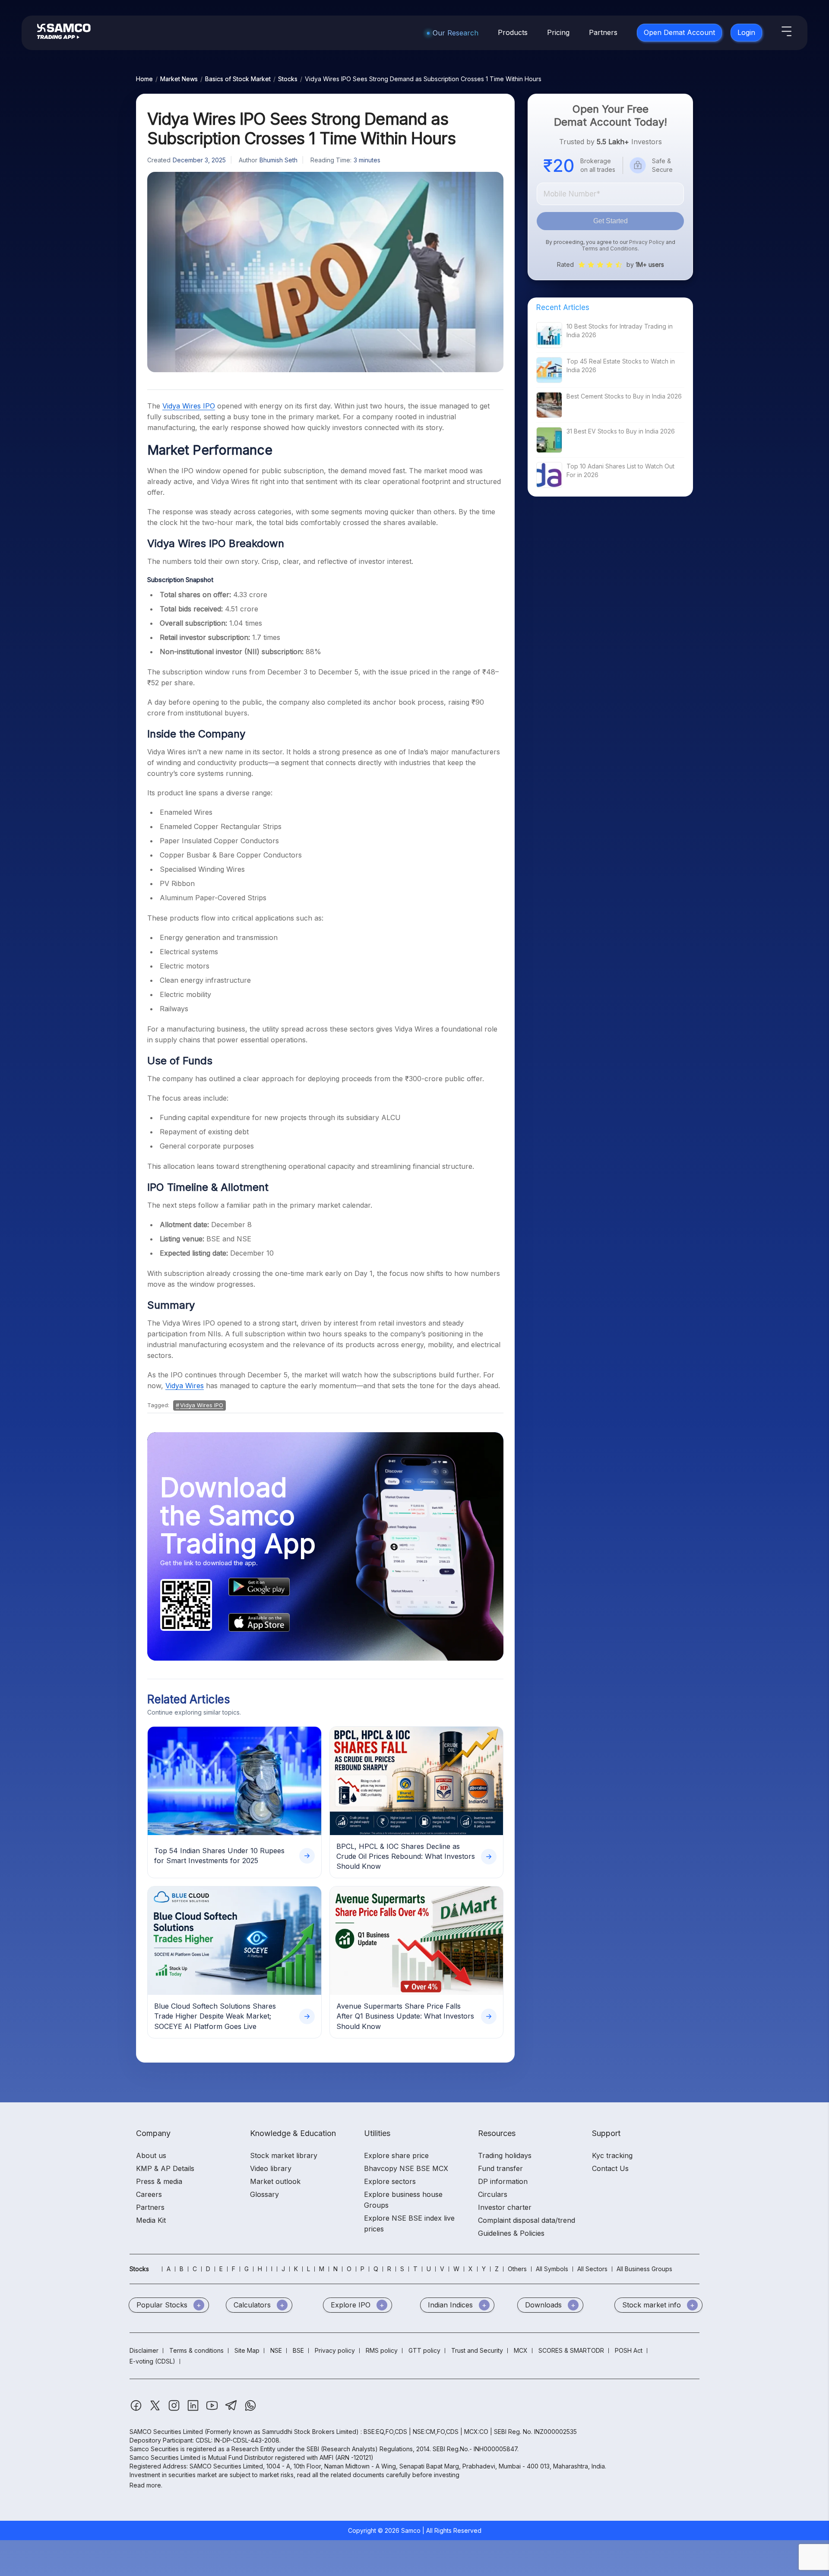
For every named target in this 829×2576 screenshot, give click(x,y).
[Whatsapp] (250, 2410)
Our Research (456, 33)
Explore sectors (390, 2181)
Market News (179, 79)
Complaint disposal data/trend (527, 2220)
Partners (603, 32)
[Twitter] (156, 2410)
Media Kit (151, 2220)
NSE (276, 2350)
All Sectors (592, 2269)
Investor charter (505, 2207)
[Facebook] (137, 2410)
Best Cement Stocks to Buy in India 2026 (624, 396)
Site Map (247, 2350)
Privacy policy (335, 2350)
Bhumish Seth (278, 160)
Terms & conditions (196, 2350)
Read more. (146, 2485)
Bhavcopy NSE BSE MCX (406, 2168)
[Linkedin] (194, 2410)
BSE (298, 2350)
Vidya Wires (185, 1386)
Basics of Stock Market (238, 79)
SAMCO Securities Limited (166, 2432)
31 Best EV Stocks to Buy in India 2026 (621, 431)
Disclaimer (144, 2350)
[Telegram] (232, 2410)
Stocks (288, 79)
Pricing (558, 32)
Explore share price (396, 2155)
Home (144, 79)
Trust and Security (477, 2350)
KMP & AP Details (165, 2168)
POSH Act (629, 2350)
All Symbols (552, 2269)
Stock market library (284, 2155)
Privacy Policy (647, 242)
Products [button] (513, 32)
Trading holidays (505, 2155)
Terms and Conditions (610, 248)
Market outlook (275, 2181)
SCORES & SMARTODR (571, 2350)
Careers (149, 2194)
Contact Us (610, 2168)
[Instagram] (175, 2410)
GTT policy (424, 2350)
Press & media (159, 2181)
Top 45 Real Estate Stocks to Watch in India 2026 (621, 366)
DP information (503, 2181)
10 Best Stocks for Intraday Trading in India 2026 (620, 331)
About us (151, 2155)
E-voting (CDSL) (152, 2361)
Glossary (264, 2194)
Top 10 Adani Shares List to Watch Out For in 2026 (620, 470)
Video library (271, 2168)
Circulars (493, 2194)
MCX (521, 2350)
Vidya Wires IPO (189, 406)
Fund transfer (500, 2168)
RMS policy (382, 2350)
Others (517, 2269)
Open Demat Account (679, 32)
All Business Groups (644, 2269)
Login (746, 32)
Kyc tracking (612, 2155)
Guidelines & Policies (511, 2233)
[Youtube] (213, 2410)
